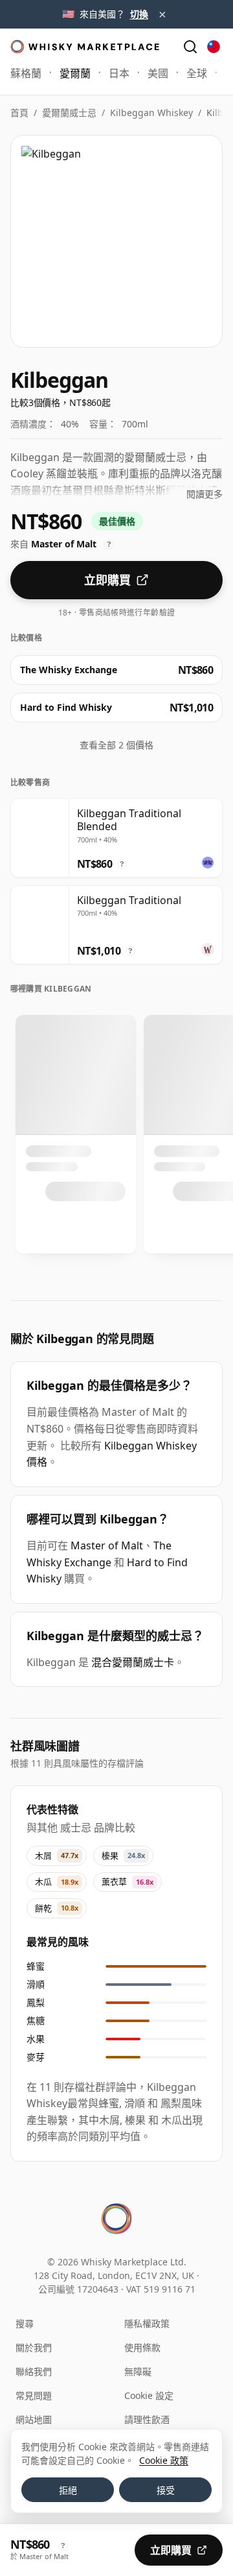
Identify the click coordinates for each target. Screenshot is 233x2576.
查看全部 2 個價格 (116, 745)
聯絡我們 (34, 2371)
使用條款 (142, 2347)
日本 (119, 73)
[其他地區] (214, 47)
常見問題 (34, 2395)
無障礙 (138, 2371)
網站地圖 (34, 2419)
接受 (166, 2490)
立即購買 (107, 580)
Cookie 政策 (164, 2460)
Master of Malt (107, 1545)
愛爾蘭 (75, 73)
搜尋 (25, 2323)
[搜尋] (190, 47)
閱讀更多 (205, 494)
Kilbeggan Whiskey (151, 113)
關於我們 (34, 2347)
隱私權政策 (147, 2323)
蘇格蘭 (26, 73)
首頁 (19, 113)
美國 (158, 73)
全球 (197, 73)
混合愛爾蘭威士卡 (133, 1662)
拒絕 (68, 2490)
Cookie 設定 (149, 2395)
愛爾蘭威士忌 (69, 113)
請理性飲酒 (147, 2419)
